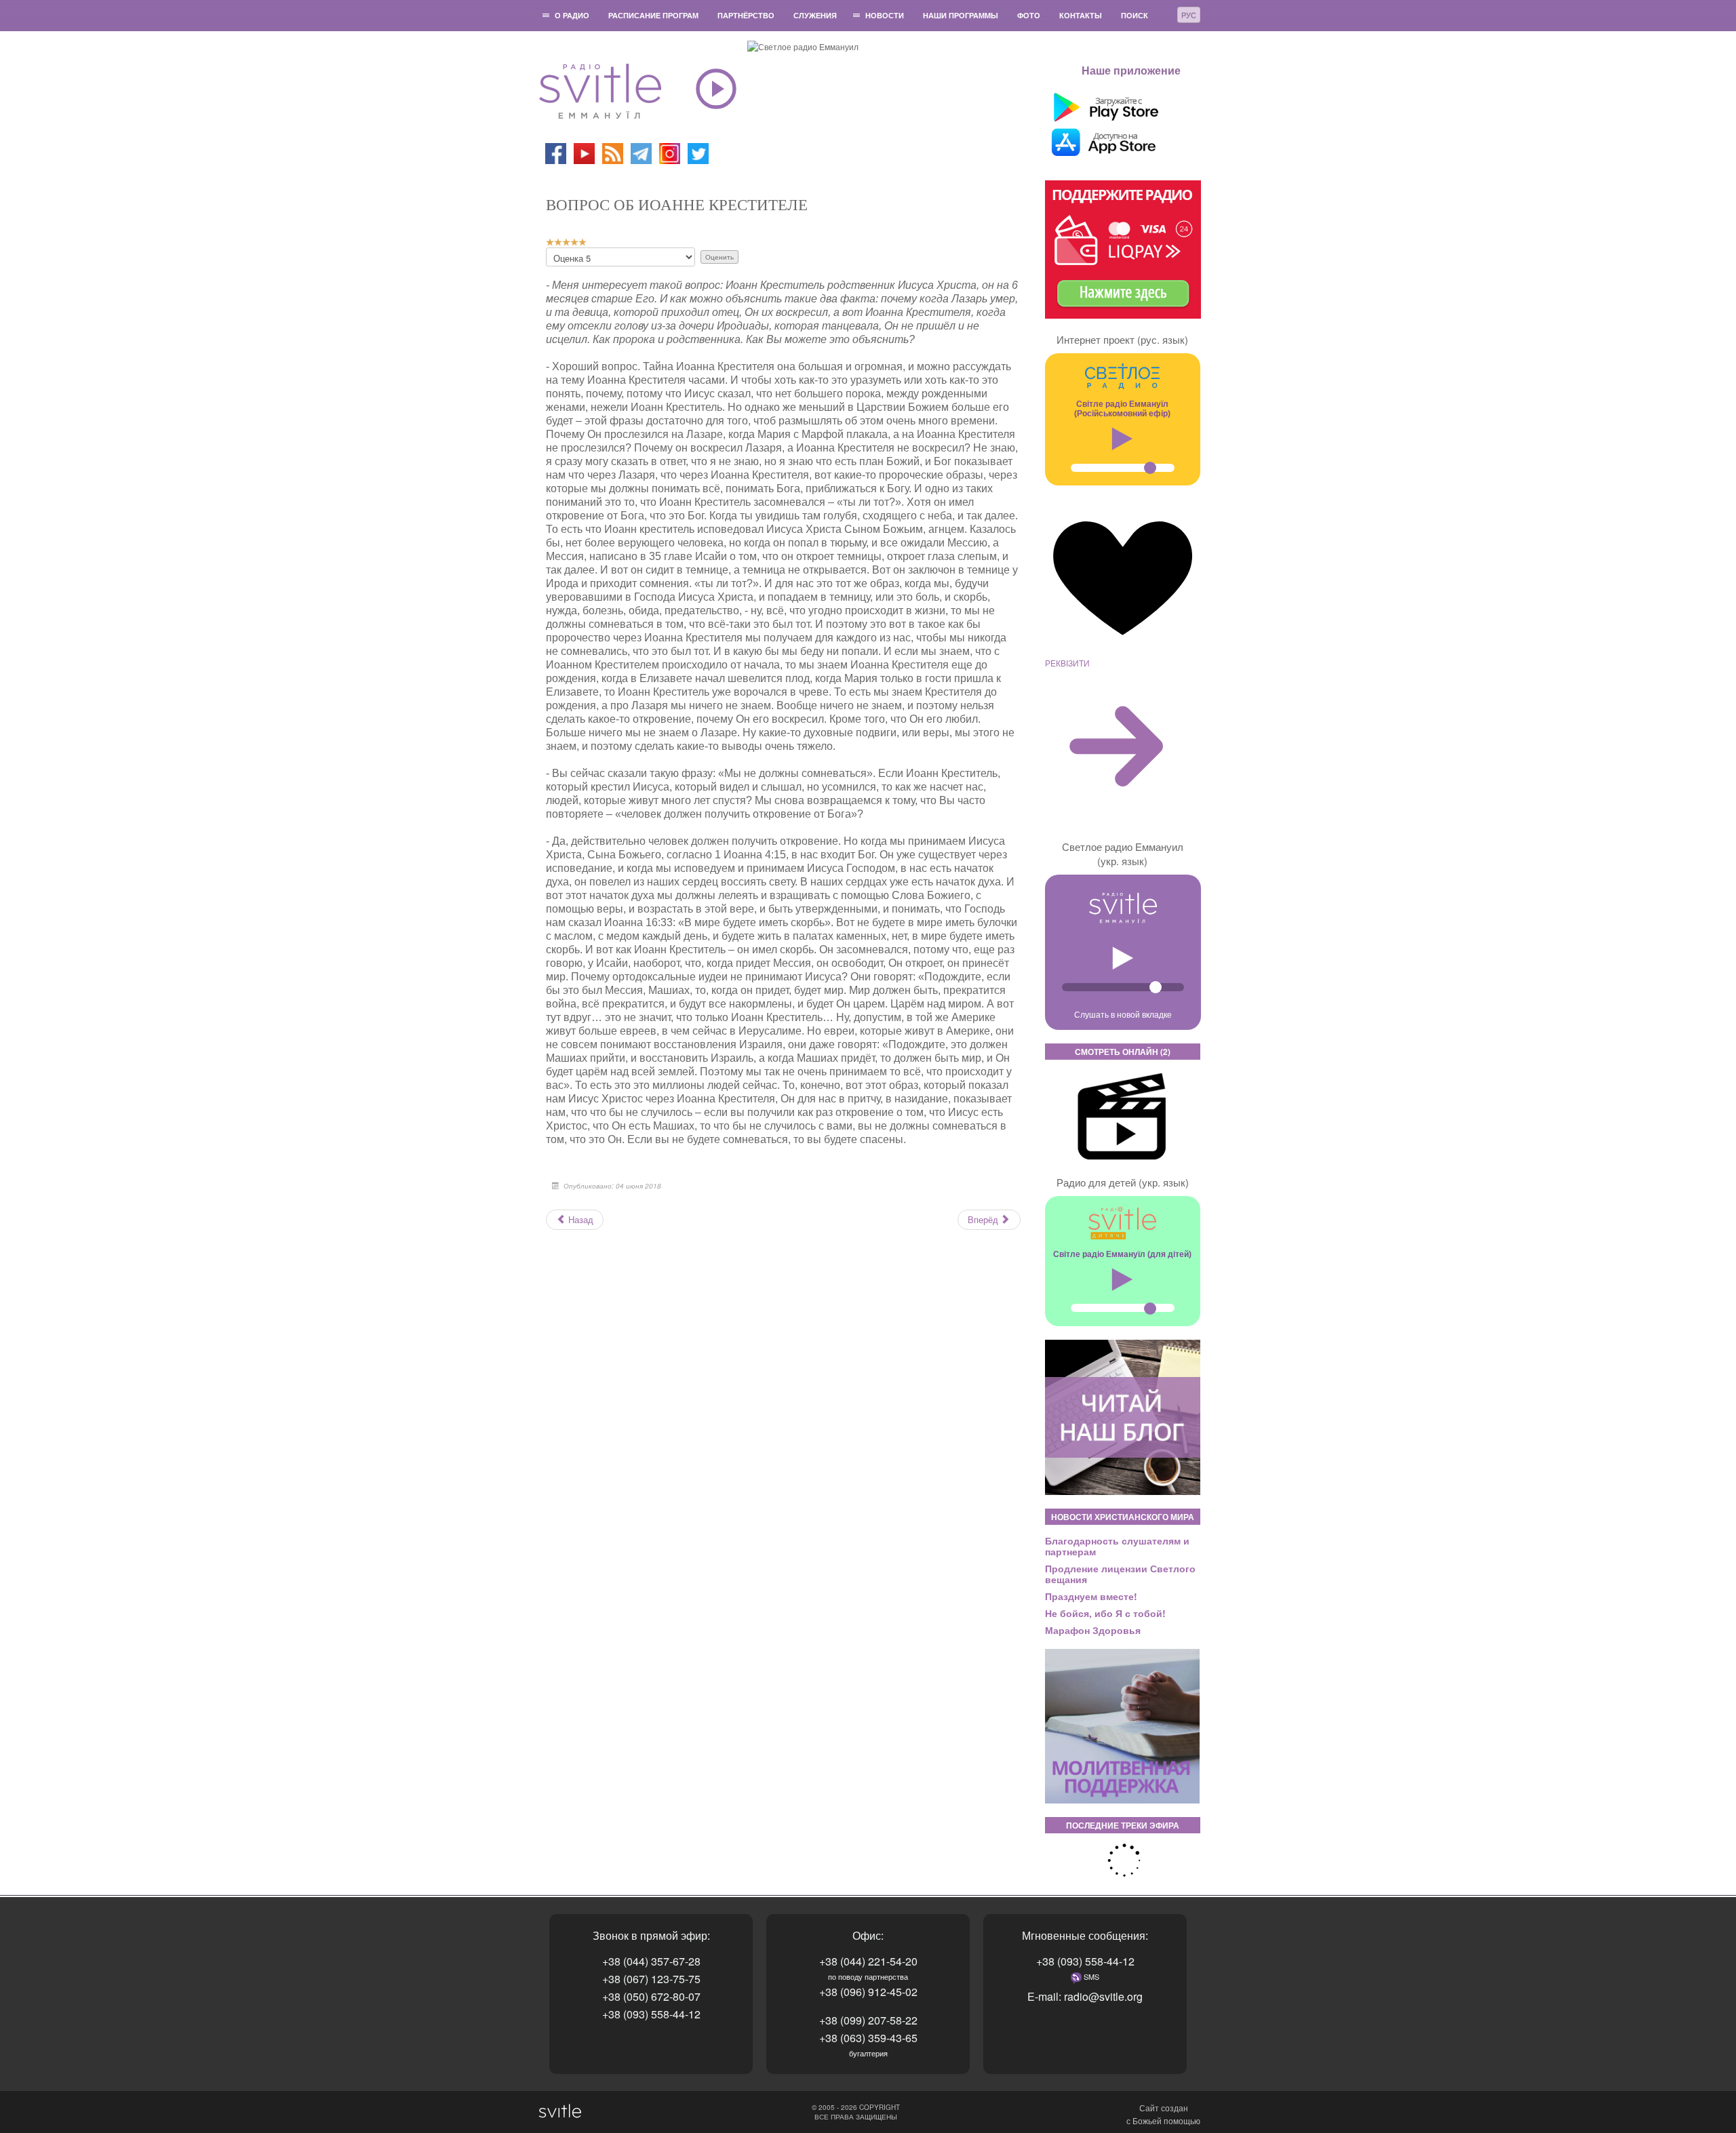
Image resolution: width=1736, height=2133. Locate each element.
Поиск (1135, 15)
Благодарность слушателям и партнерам (1117, 1546)
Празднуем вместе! (1091, 1596)
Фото (1029, 15)
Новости (885, 15)
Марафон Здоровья (1093, 1630)
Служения (815, 15)
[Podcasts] (613, 152)
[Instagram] (670, 152)
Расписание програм (653, 15)
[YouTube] (585, 152)
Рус (1189, 15)
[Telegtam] (641, 152)
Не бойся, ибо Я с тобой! (1105, 1613)
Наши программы (961, 15)
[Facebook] (556, 152)
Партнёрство (746, 15)
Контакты (1081, 15)
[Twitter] (698, 152)
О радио (572, 15)
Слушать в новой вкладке (1123, 1014)
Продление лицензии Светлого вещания (1120, 1574)
